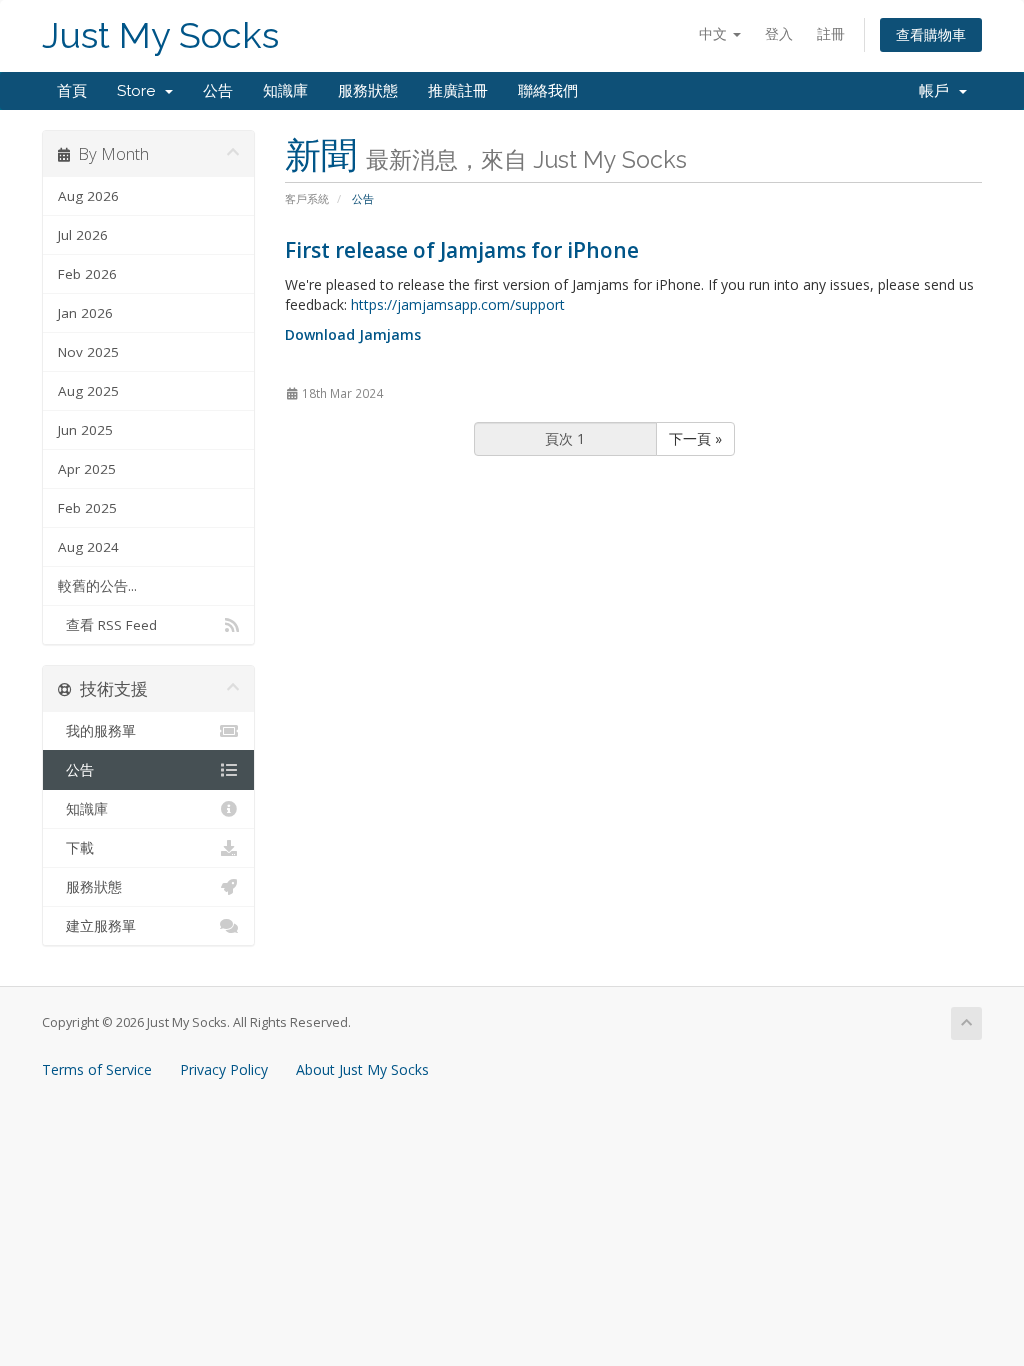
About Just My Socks (362, 1069)
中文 (715, 33)
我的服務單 (97, 731)
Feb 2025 (87, 508)
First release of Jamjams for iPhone (462, 250)
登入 (779, 33)
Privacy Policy (224, 1069)
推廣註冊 (458, 91)
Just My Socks (160, 35)
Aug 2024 (88, 547)
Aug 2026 (88, 196)
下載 (76, 848)
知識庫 (285, 91)
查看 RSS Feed (107, 625)
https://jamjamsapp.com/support (458, 304)
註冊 (831, 33)
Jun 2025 (85, 430)
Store (140, 91)
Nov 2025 (88, 352)
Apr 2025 (87, 469)
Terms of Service (97, 1069)
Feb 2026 (87, 274)
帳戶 (938, 91)
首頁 (72, 91)
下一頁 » (695, 438)
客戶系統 (307, 198)
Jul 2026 (83, 235)
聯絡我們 (548, 91)
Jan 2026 (85, 313)
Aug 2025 (88, 391)
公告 (218, 91)
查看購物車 (931, 34)
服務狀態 (368, 91)
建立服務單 (97, 926)
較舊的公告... (97, 586)
